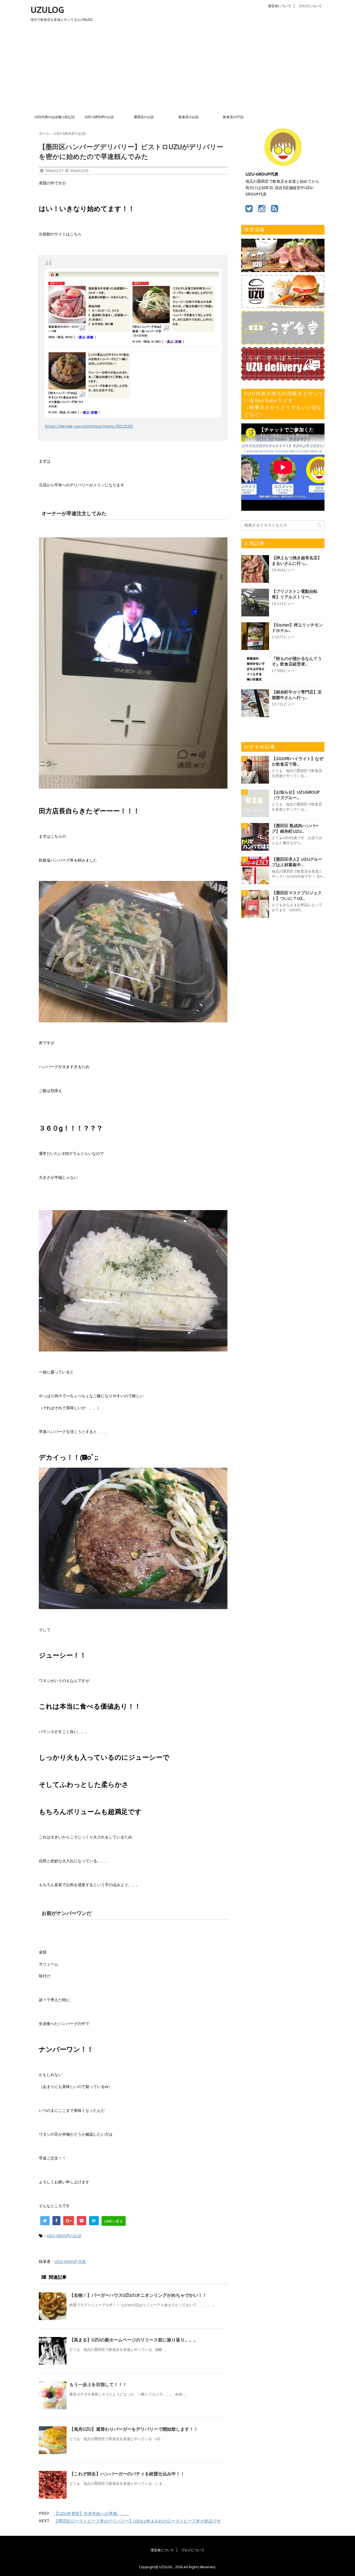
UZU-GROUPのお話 (99, 117)
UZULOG (47, 10)
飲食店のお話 (189, 117)
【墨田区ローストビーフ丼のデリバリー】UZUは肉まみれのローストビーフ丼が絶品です (138, 2521)
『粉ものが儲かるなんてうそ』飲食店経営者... (297, 661)
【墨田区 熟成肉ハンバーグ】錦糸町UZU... (295, 828)
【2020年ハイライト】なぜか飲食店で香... (298, 761)
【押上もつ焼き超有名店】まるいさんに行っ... (297, 561)
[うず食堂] (283, 342)
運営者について (280, 6)
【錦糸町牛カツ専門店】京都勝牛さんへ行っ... (297, 695)
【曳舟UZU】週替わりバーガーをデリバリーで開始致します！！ (134, 2429)
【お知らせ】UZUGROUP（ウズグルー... (296, 795)
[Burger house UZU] (283, 305)
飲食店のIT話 (233, 117)
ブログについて (310, 6)
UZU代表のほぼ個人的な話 (55, 117)
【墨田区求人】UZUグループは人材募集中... (297, 862)
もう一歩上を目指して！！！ (98, 2384)
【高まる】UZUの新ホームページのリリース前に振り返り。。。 (134, 2340)
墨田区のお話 (144, 117)
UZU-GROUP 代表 (70, 2262)
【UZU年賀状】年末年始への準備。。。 (92, 2513)
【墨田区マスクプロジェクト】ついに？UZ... (297, 895)
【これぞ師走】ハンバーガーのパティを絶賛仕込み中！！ (127, 2474)
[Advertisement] (177, 70)
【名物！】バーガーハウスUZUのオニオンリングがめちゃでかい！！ (138, 2295)
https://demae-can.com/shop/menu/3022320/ (89, 426)
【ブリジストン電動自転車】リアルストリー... (295, 594)
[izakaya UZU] (283, 269)
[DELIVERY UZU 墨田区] (283, 378)
